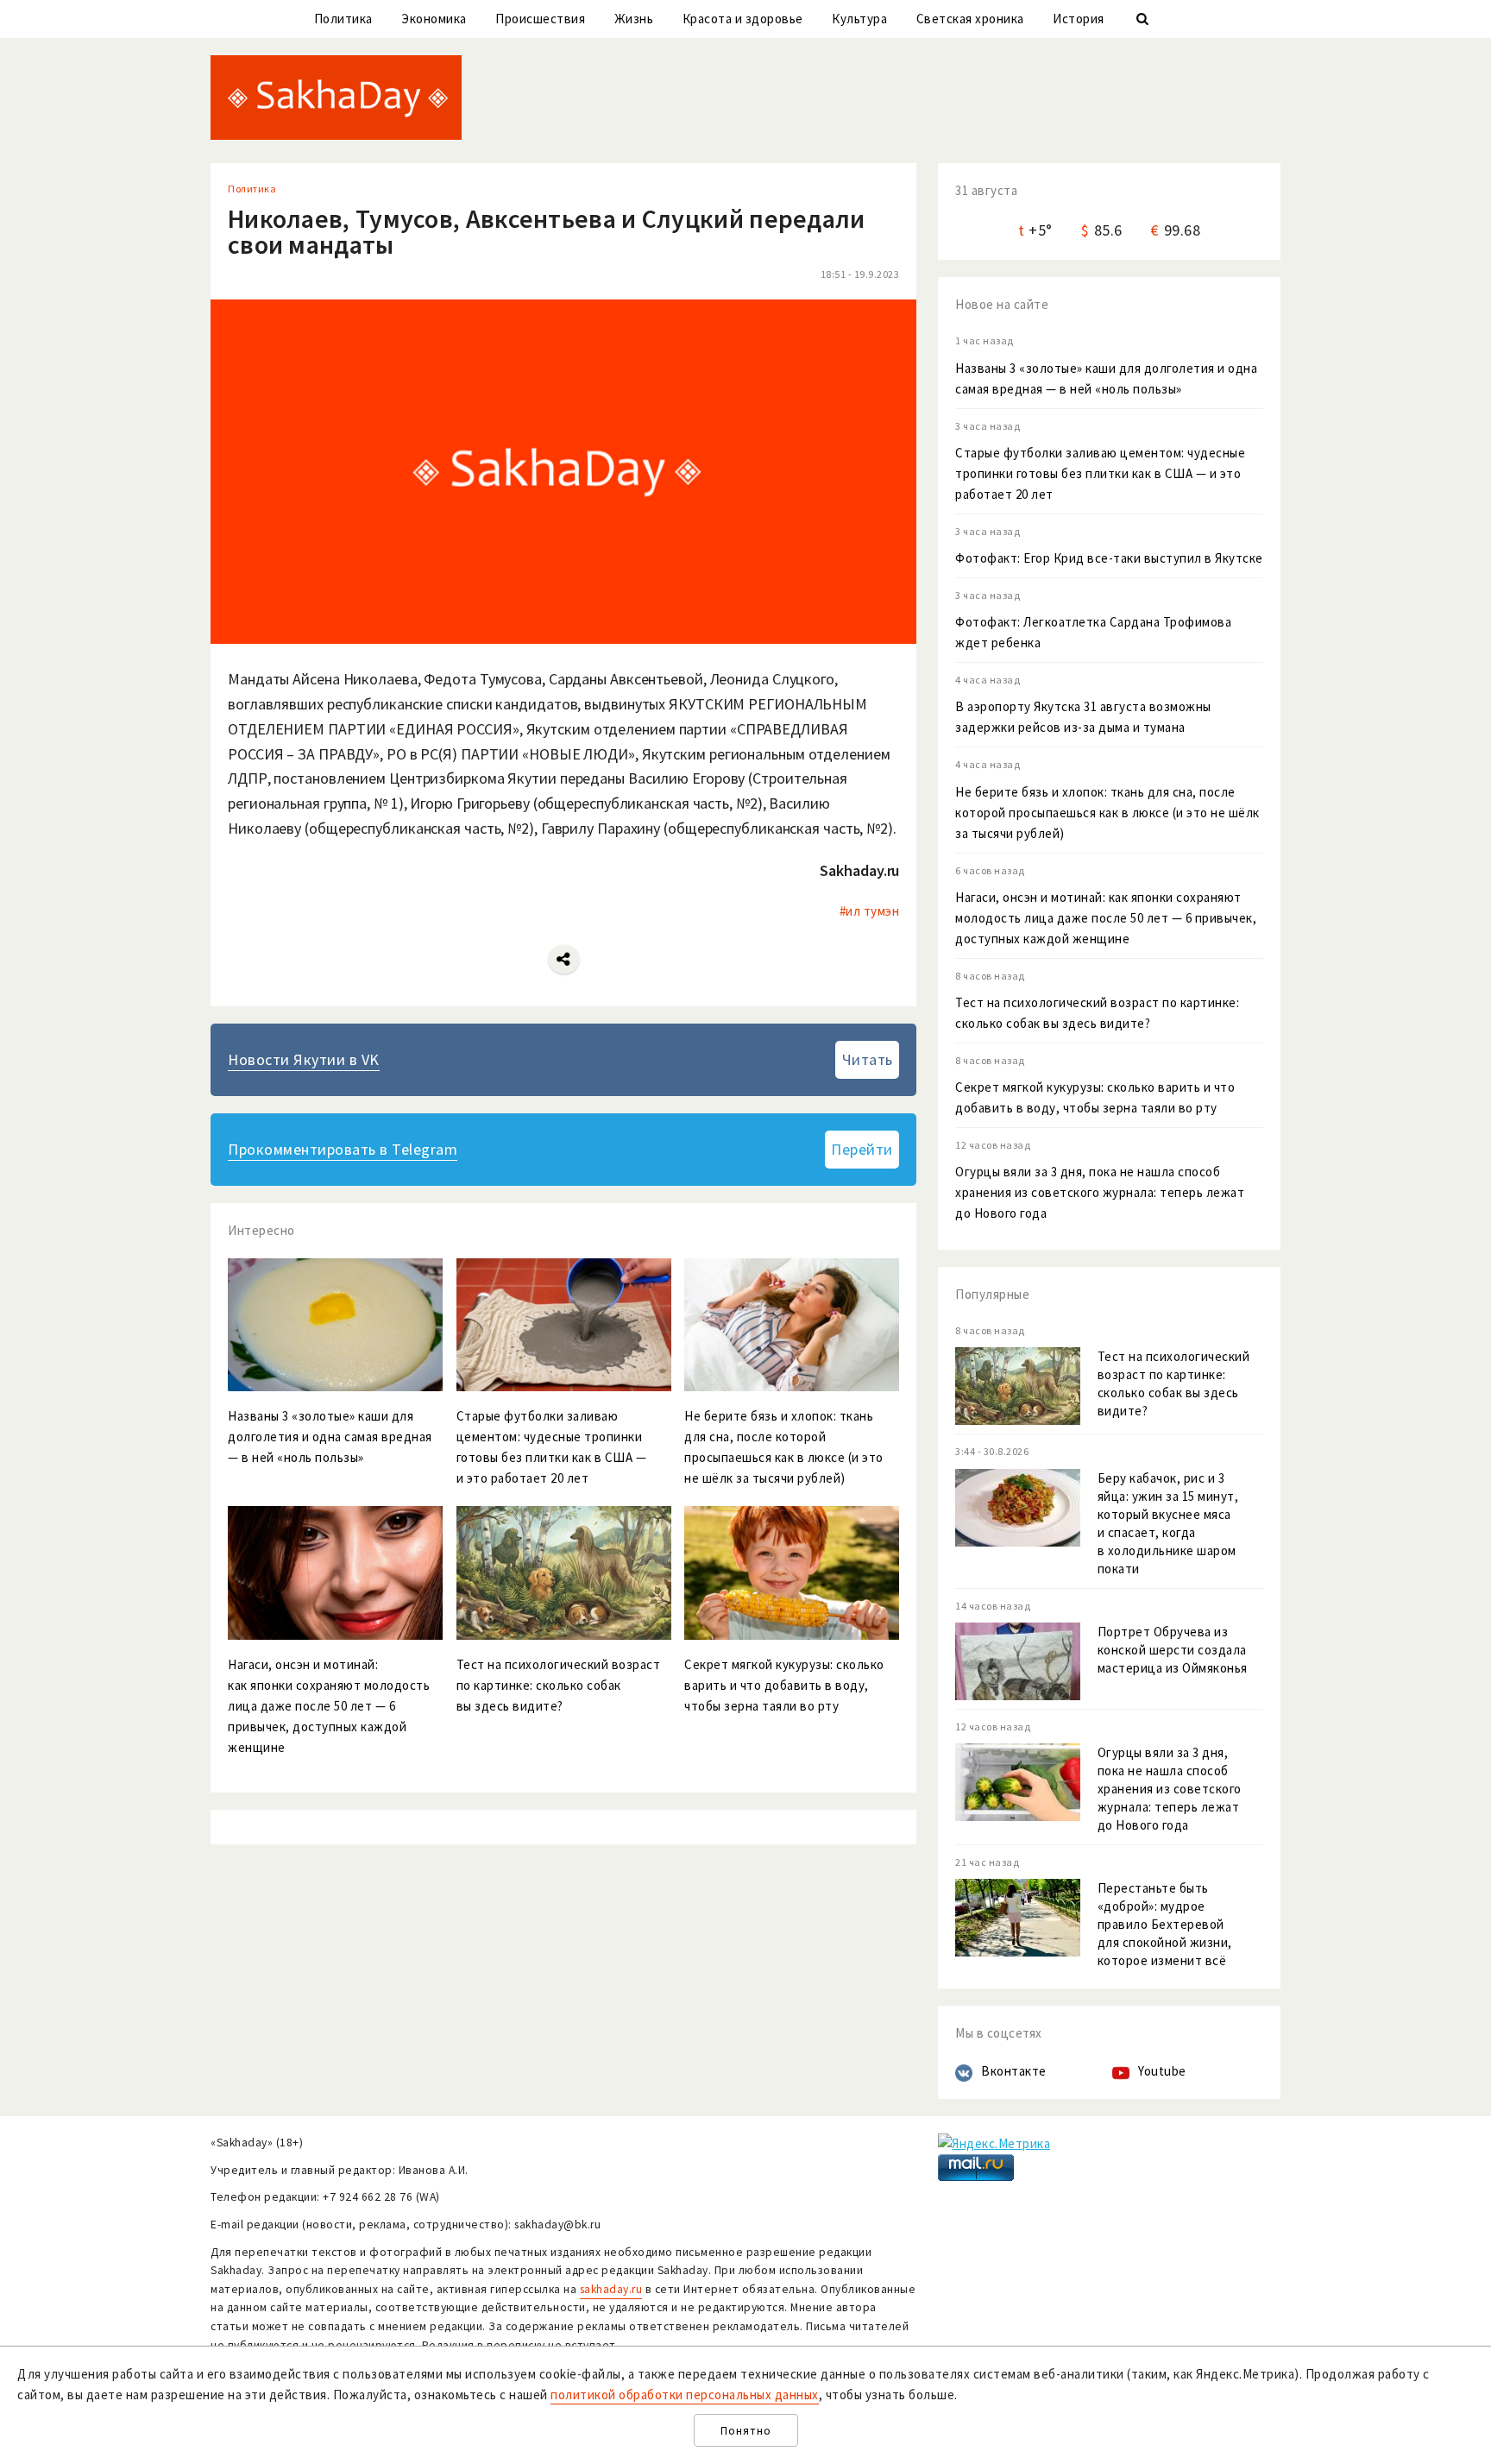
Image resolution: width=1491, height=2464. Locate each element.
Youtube (1162, 2071)
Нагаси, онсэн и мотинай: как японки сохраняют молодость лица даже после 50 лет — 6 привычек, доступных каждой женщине (1106, 918)
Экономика (434, 19)
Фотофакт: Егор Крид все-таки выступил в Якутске (1109, 558)
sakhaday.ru (611, 2289)
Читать (868, 1059)
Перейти (862, 1149)
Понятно (746, 2431)
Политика (343, 19)
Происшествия (540, 19)
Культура (859, 19)
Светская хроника (970, 19)
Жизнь (634, 19)
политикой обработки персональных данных (685, 2395)
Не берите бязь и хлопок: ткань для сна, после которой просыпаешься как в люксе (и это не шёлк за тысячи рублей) (1107, 813)
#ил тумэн (870, 911)
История (1079, 19)
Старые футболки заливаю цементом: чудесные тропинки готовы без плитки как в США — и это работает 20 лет (1100, 473)
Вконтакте (1014, 2071)
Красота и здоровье (743, 19)
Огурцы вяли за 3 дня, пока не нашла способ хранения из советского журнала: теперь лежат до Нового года (1100, 1192)
